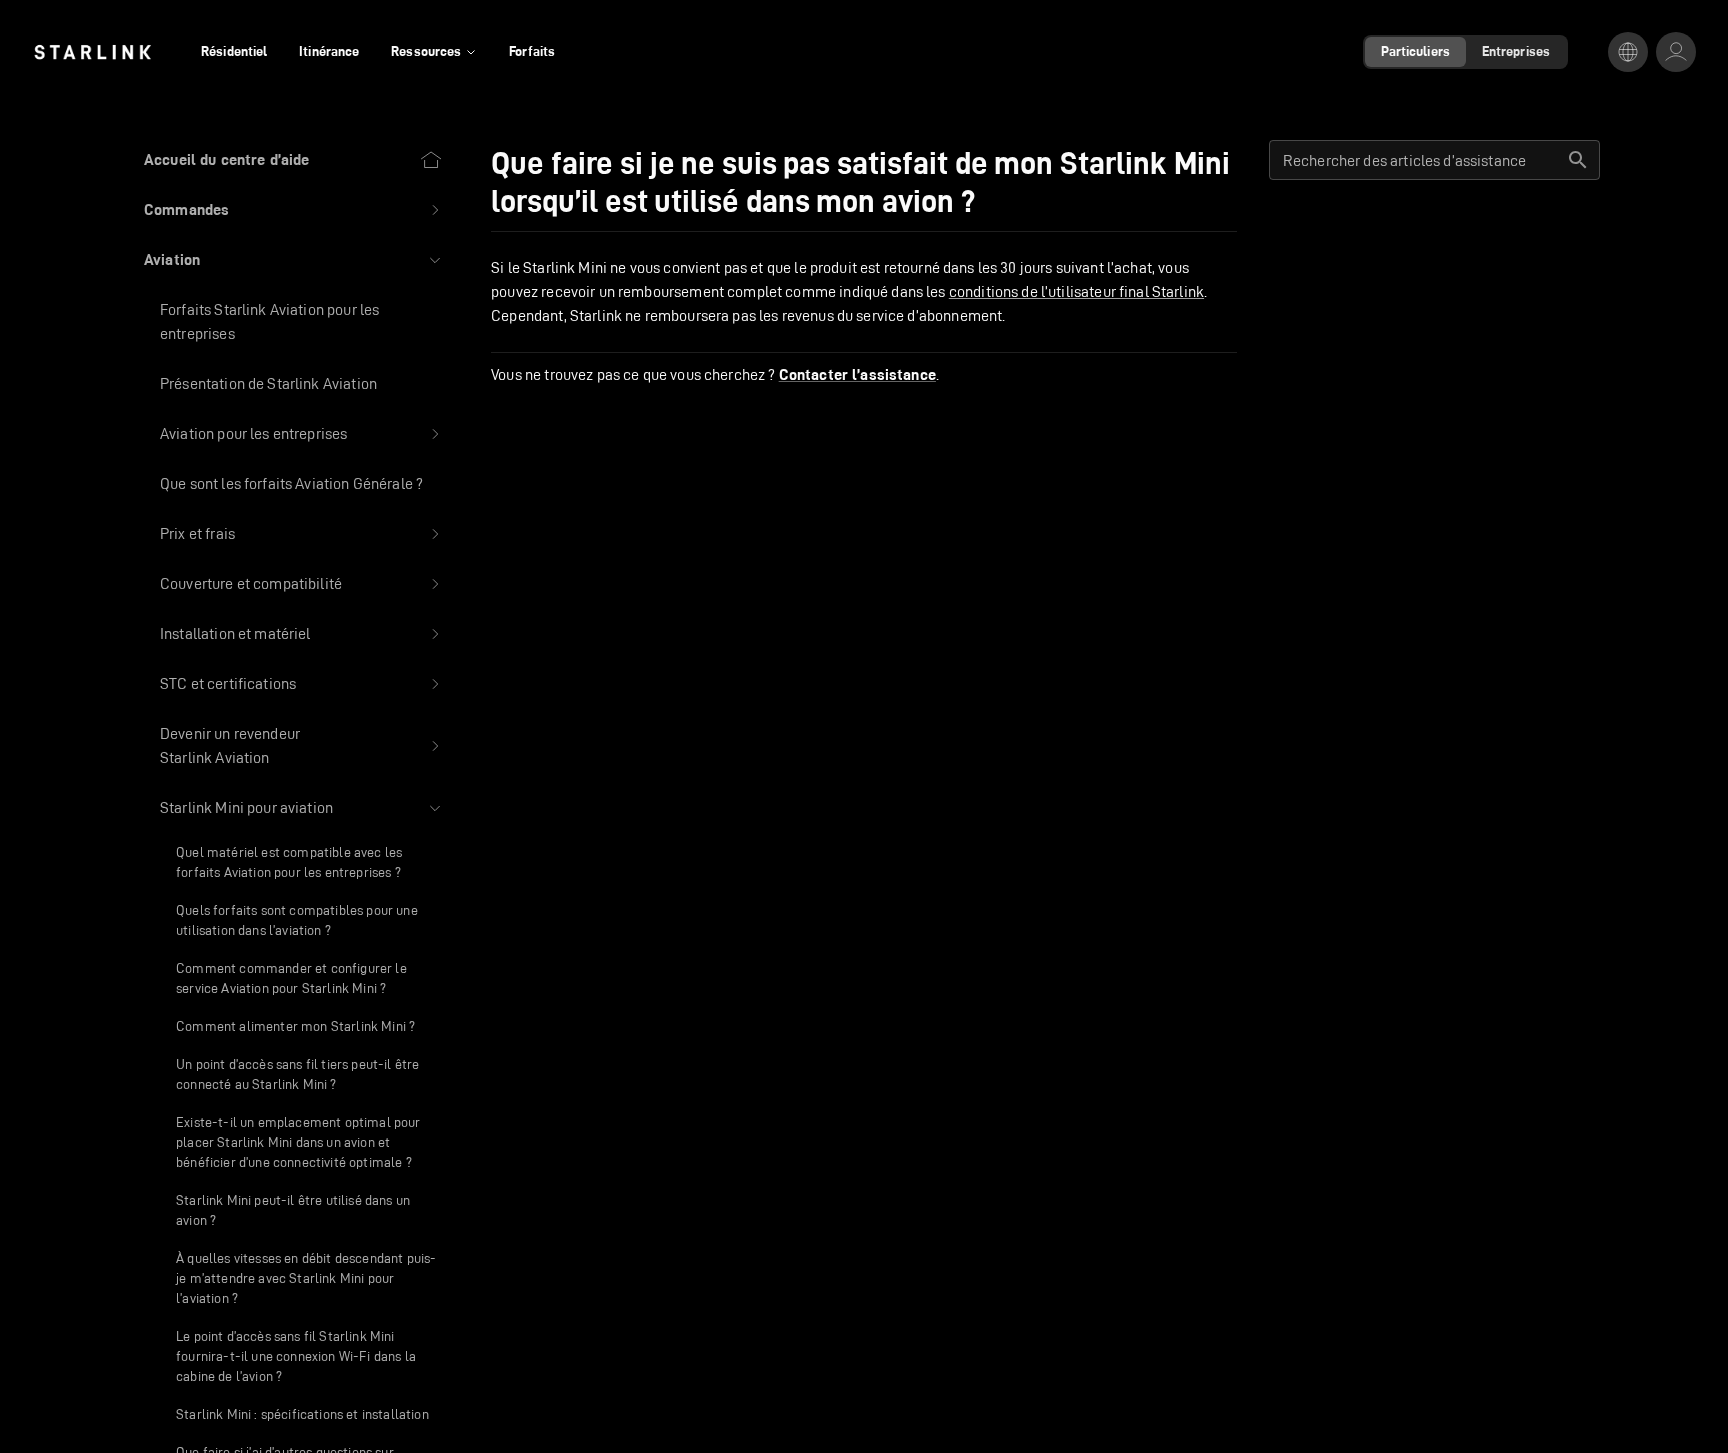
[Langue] (1628, 52)
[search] (1578, 160)
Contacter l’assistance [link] (857, 375)
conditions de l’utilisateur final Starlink (1076, 291)
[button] (293, 210)
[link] (92, 52)
